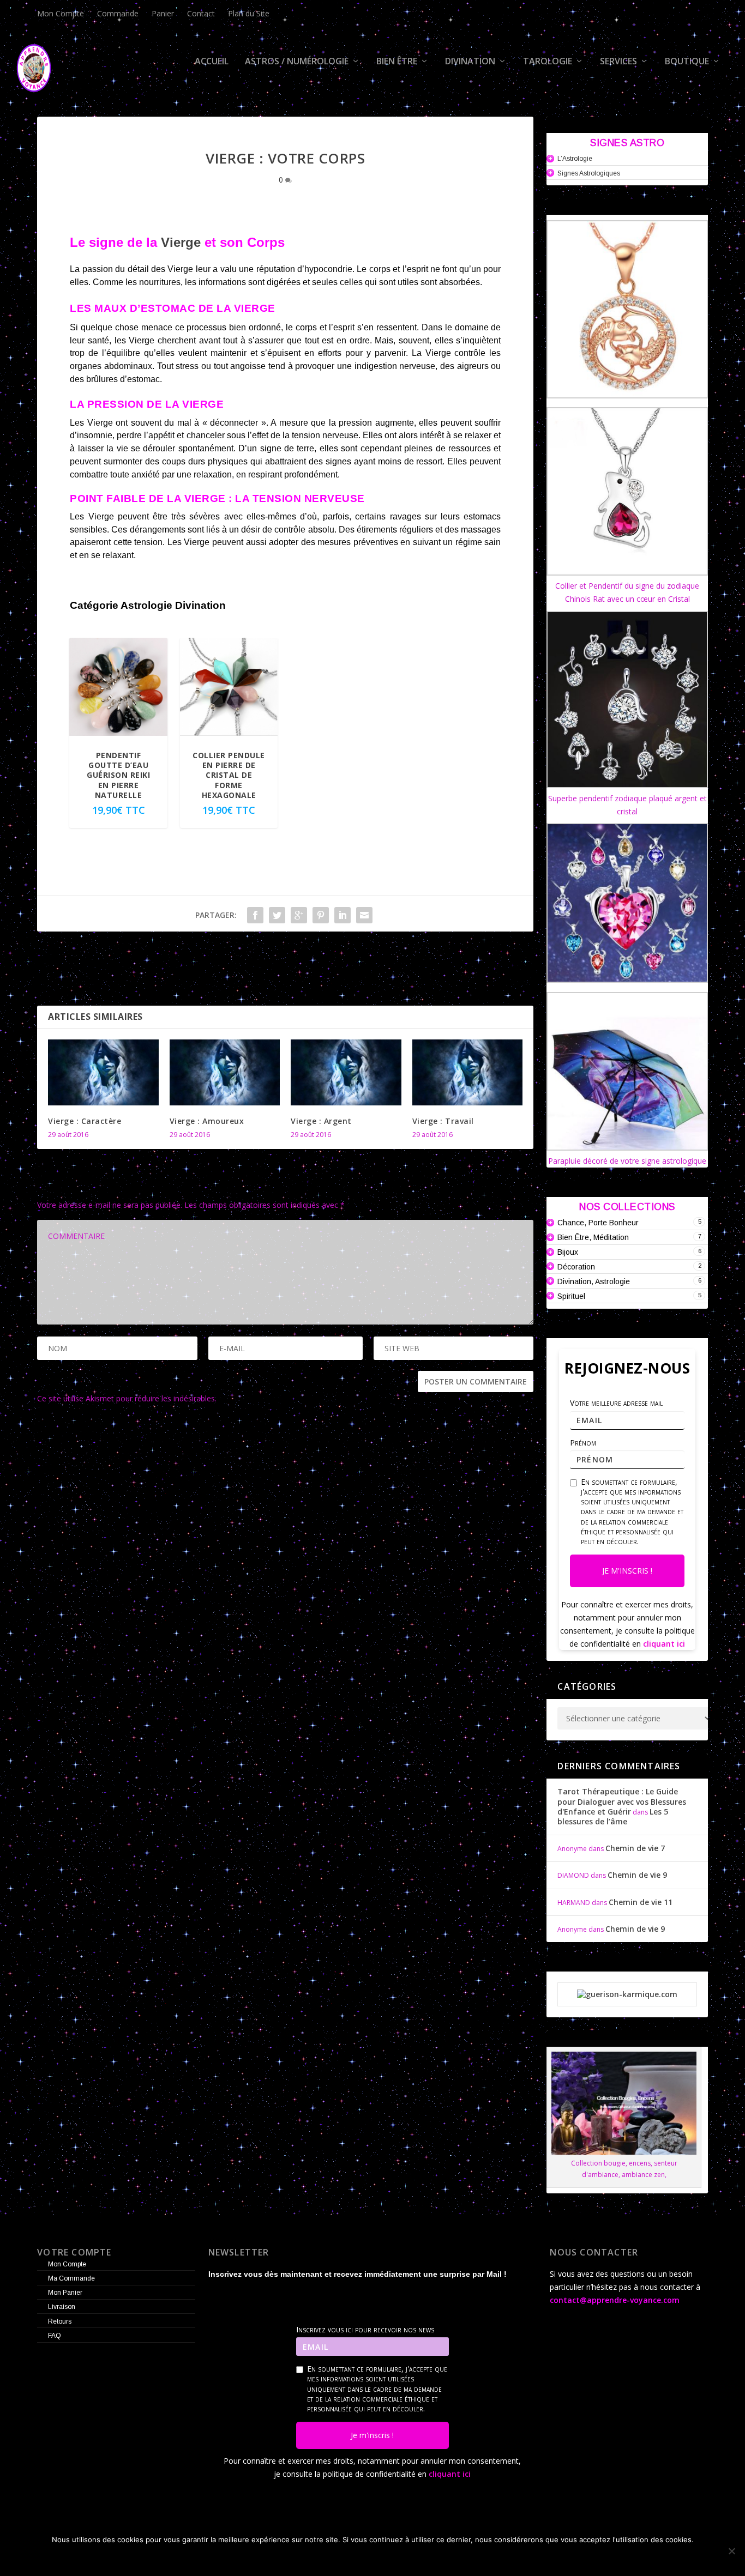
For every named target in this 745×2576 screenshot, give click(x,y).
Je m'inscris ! (627, 1571)
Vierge (181, 242)
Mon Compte (61, 13)
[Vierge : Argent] (346, 1073)
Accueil (212, 62)
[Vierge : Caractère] (103, 1073)
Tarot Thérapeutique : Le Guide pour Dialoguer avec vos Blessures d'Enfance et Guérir (622, 1801)
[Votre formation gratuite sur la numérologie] (627, 1994)
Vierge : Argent (321, 1121)
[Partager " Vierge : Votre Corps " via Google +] (299, 915)
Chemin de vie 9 (637, 1875)
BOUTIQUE (687, 62)
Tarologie (548, 62)
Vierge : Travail (443, 1121)
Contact (201, 13)
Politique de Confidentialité (418, 2558)
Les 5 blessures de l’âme (613, 1816)
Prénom (583, 1443)
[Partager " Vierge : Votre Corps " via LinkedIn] (343, 915)
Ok (281, 2558)
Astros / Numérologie (297, 62)
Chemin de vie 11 (641, 1902)
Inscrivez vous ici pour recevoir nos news (365, 2330)
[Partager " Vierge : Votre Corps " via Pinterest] (321, 915)
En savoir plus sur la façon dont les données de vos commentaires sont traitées (359, 1398)
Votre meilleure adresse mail (616, 1403)
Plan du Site (249, 13)
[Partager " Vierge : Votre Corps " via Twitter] (277, 915)
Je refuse (323, 2558)
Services (618, 62)
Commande (118, 13)
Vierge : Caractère (85, 1121)
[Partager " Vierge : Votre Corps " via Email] (364, 915)
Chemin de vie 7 (635, 1848)
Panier (163, 13)
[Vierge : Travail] (468, 1073)
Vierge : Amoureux (207, 1121)
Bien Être (397, 62)
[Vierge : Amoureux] (225, 1073)
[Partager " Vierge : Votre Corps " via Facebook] (255, 915)
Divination (470, 62)
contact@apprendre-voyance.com (615, 2300)
